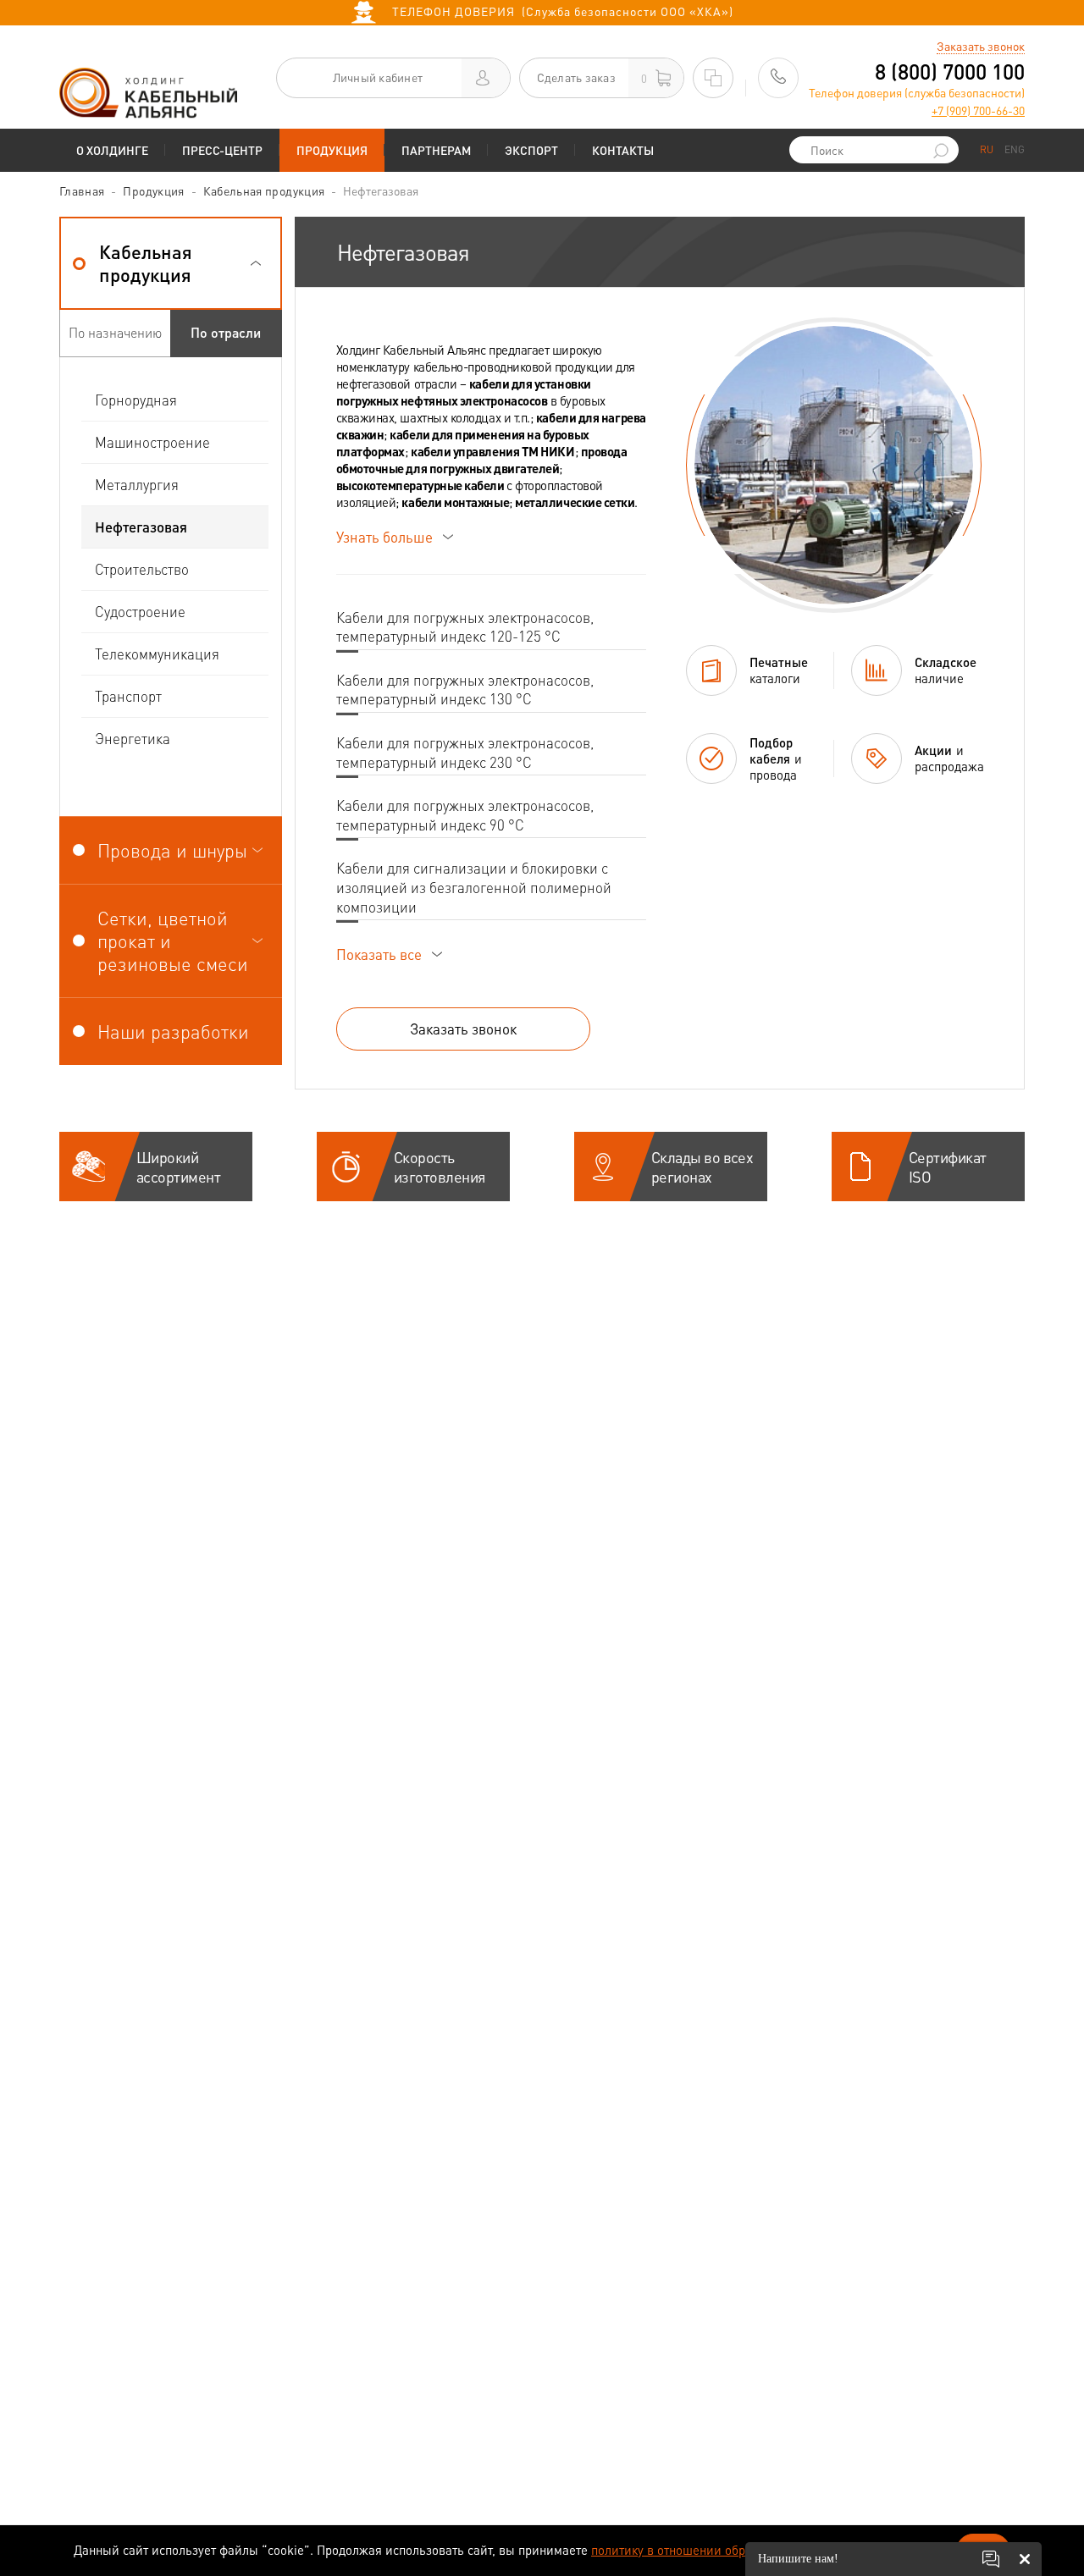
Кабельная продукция (264, 190)
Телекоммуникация (157, 654)
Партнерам (436, 150)
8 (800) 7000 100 (950, 72)
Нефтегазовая (141, 527)
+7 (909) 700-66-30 (978, 110)
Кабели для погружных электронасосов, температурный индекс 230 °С (465, 752)
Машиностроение (152, 442)
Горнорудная (136, 400)
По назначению (115, 332)
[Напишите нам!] (991, 2559)
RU (987, 149)
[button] (171, 263)
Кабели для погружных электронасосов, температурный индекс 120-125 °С (465, 627)
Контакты (623, 150)
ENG (1015, 149)
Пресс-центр (222, 150)
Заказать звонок (981, 46)
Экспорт (531, 150)
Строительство (142, 569)
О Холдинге (112, 150)
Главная (82, 190)
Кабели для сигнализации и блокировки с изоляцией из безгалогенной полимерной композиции (474, 887)
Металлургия (137, 484)
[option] (834, 465)
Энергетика (133, 738)
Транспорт (128, 696)
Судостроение (140, 611)
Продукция (332, 150)
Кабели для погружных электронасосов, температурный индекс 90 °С (465, 815)
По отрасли (226, 332)
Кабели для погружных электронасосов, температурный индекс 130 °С (465, 690)
